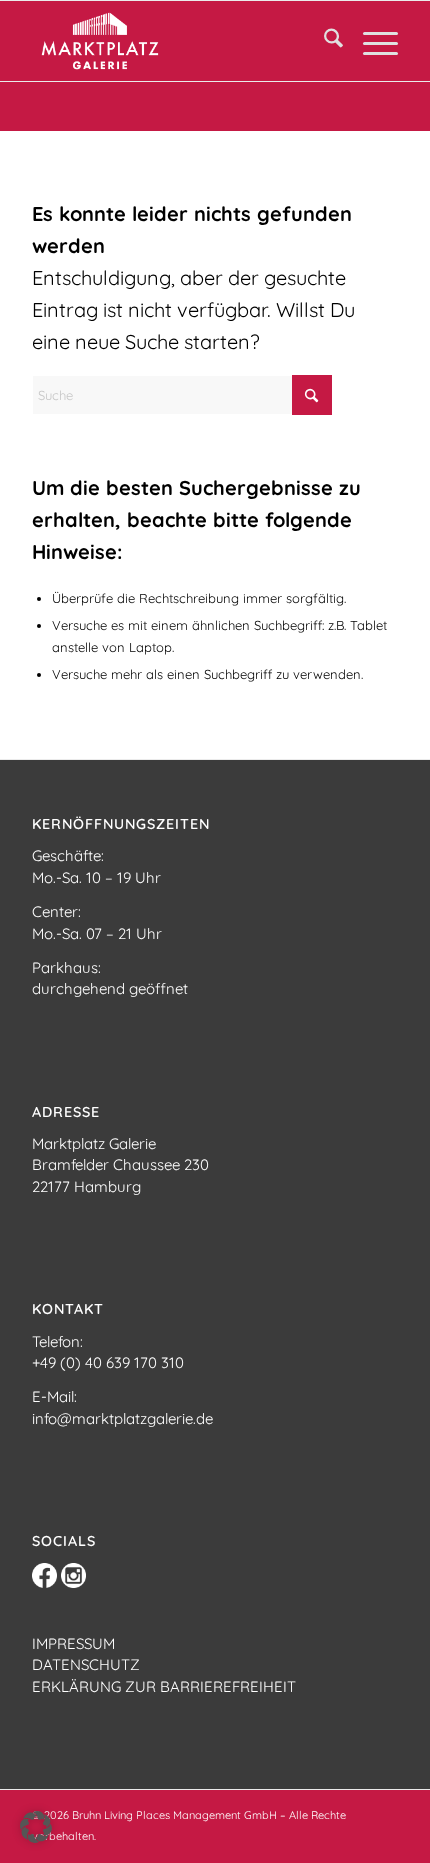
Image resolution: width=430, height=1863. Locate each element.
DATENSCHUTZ (86, 1664)
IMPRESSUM (73, 1643)
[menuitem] (323, 41)
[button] (36, 1827)
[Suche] (323, 41)
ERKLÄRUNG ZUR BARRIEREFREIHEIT (164, 1686)
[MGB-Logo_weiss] (178, 41)
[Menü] (370, 41)
